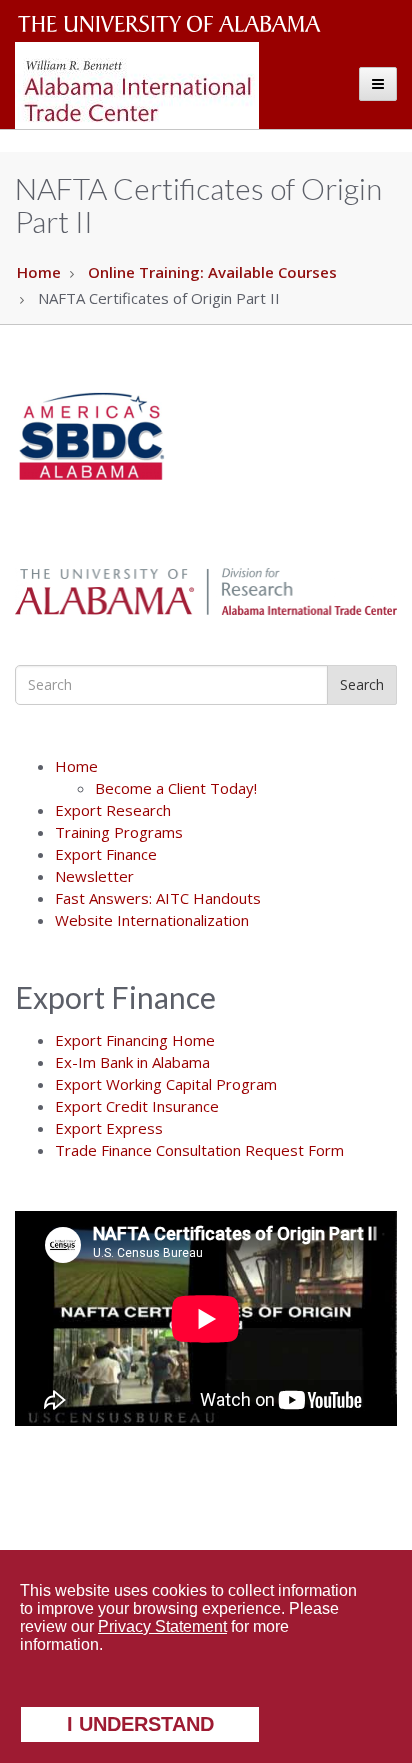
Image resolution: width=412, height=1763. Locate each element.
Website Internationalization (152, 920)
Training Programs (119, 832)
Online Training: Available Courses (212, 272)
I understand (140, 1724)
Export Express (109, 1128)
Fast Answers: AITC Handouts (158, 898)
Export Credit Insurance (137, 1106)
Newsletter (94, 876)
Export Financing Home (135, 1040)
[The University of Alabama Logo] (175, 24)
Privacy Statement (162, 1626)
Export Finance (106, 854)
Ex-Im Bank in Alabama (132, 1062)
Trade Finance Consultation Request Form (199, 1150)
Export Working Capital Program (166, 1084)
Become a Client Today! (176, 788)
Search (362, 684)
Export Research (113, 810)
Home (39, 272)
